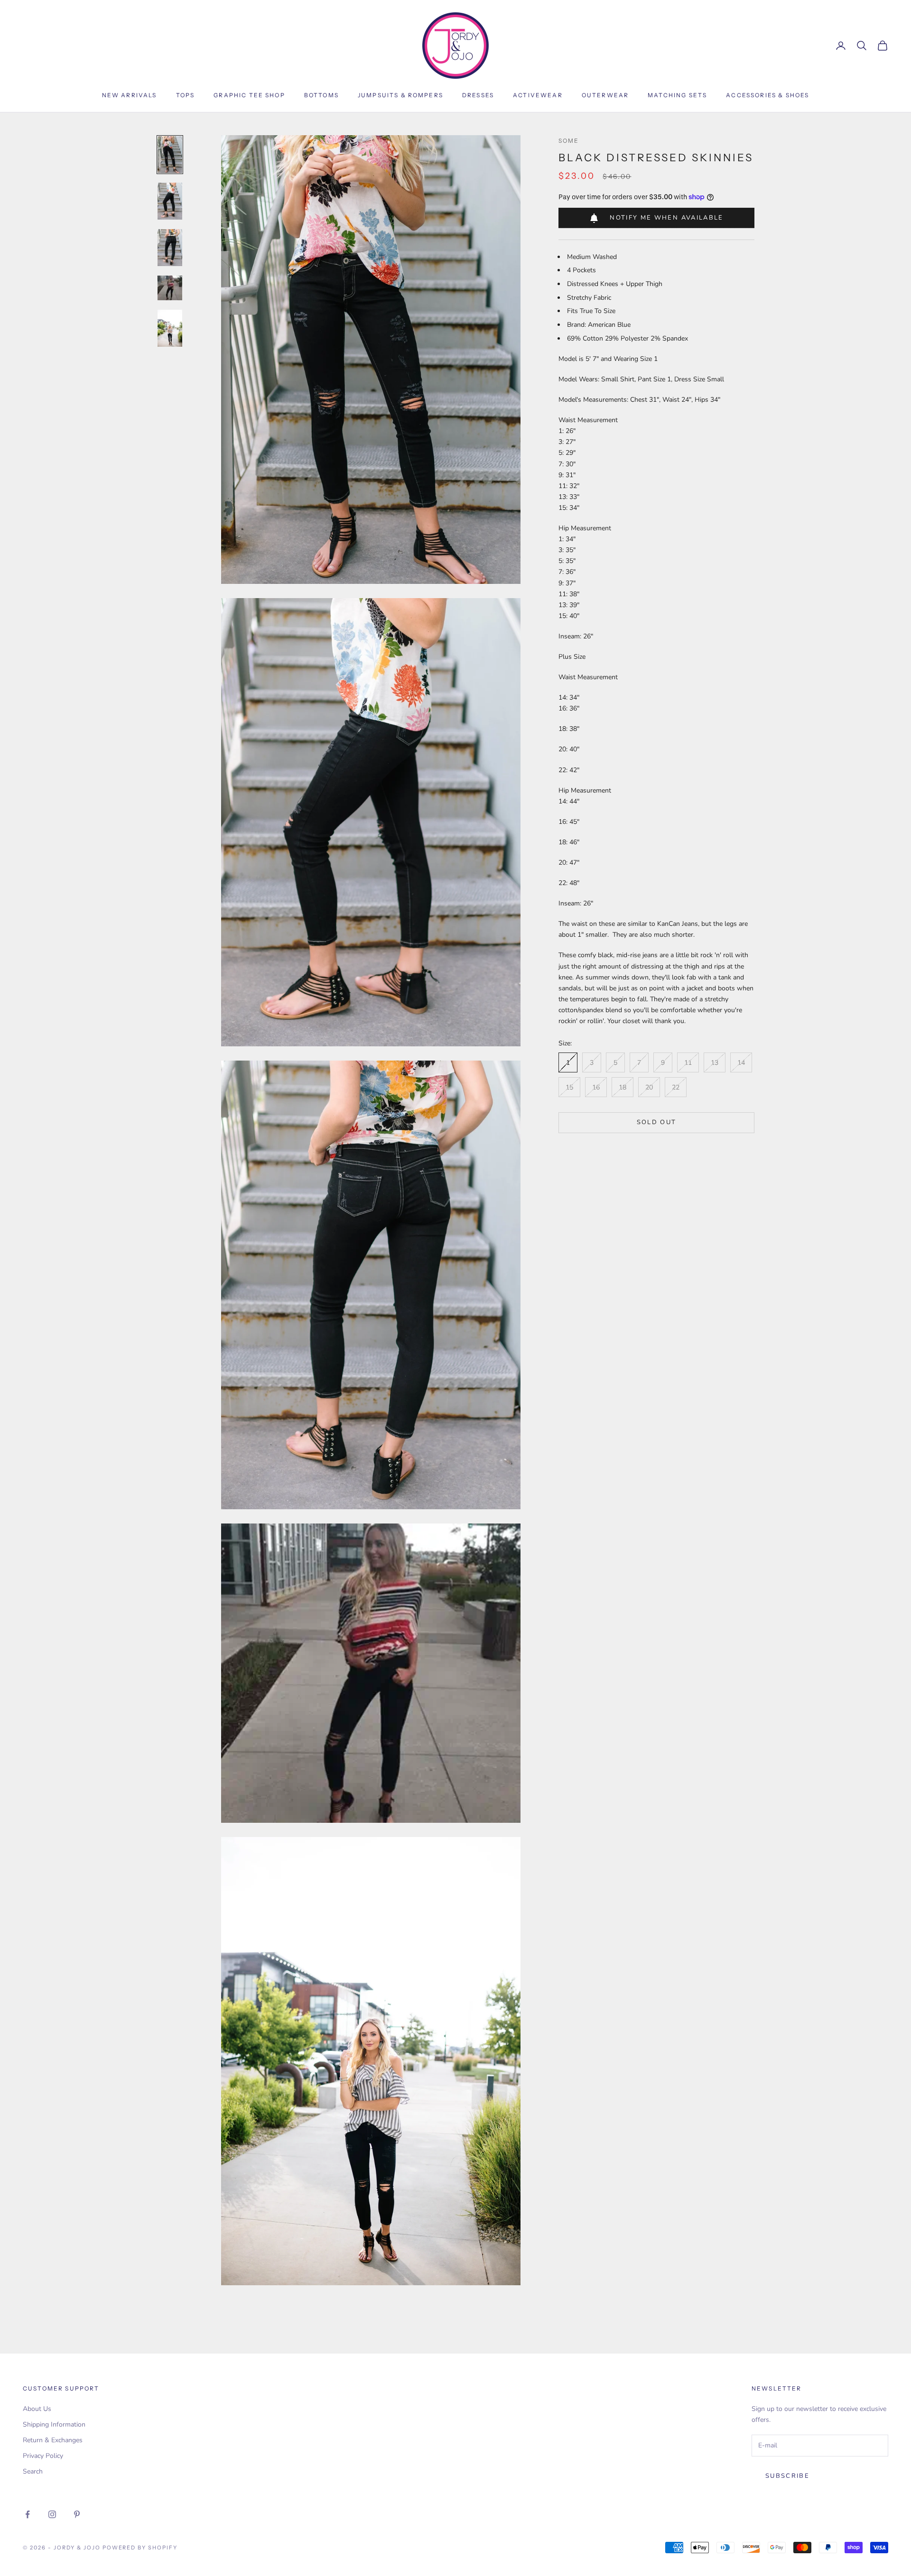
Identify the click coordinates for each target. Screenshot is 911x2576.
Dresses (478, 95)
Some (569, 141)
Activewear (538, 95)
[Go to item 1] (170, 155)
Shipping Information (54, 2424)
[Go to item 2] (170, 201)
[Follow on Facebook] (28, 2514)
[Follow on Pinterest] (77, 2514)
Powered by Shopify (140, 2548)
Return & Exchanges (53, 2440)
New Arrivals (130, 95)
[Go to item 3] (170, 248)
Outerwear (605, 95)
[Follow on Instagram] (52, 2514)
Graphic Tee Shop (249, 95)
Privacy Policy (43, 2456)
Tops (186, 95)
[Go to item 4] (170, 288)
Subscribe (787, 2476)
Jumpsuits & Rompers (400, 95)
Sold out (657, 1122)
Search (33, 2471)
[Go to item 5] (170, 328)
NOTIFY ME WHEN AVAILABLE (666, 218)
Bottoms (321, 95)
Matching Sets (677, 95)
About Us (37, 2409)
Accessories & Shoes (767, 95)
